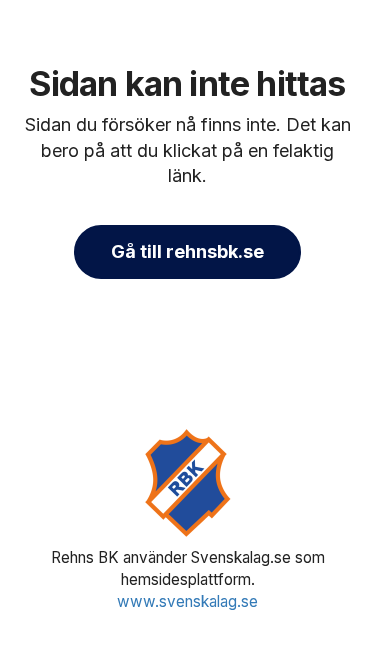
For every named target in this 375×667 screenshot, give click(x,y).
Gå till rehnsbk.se (187, 251)
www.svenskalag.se (187, 601)
